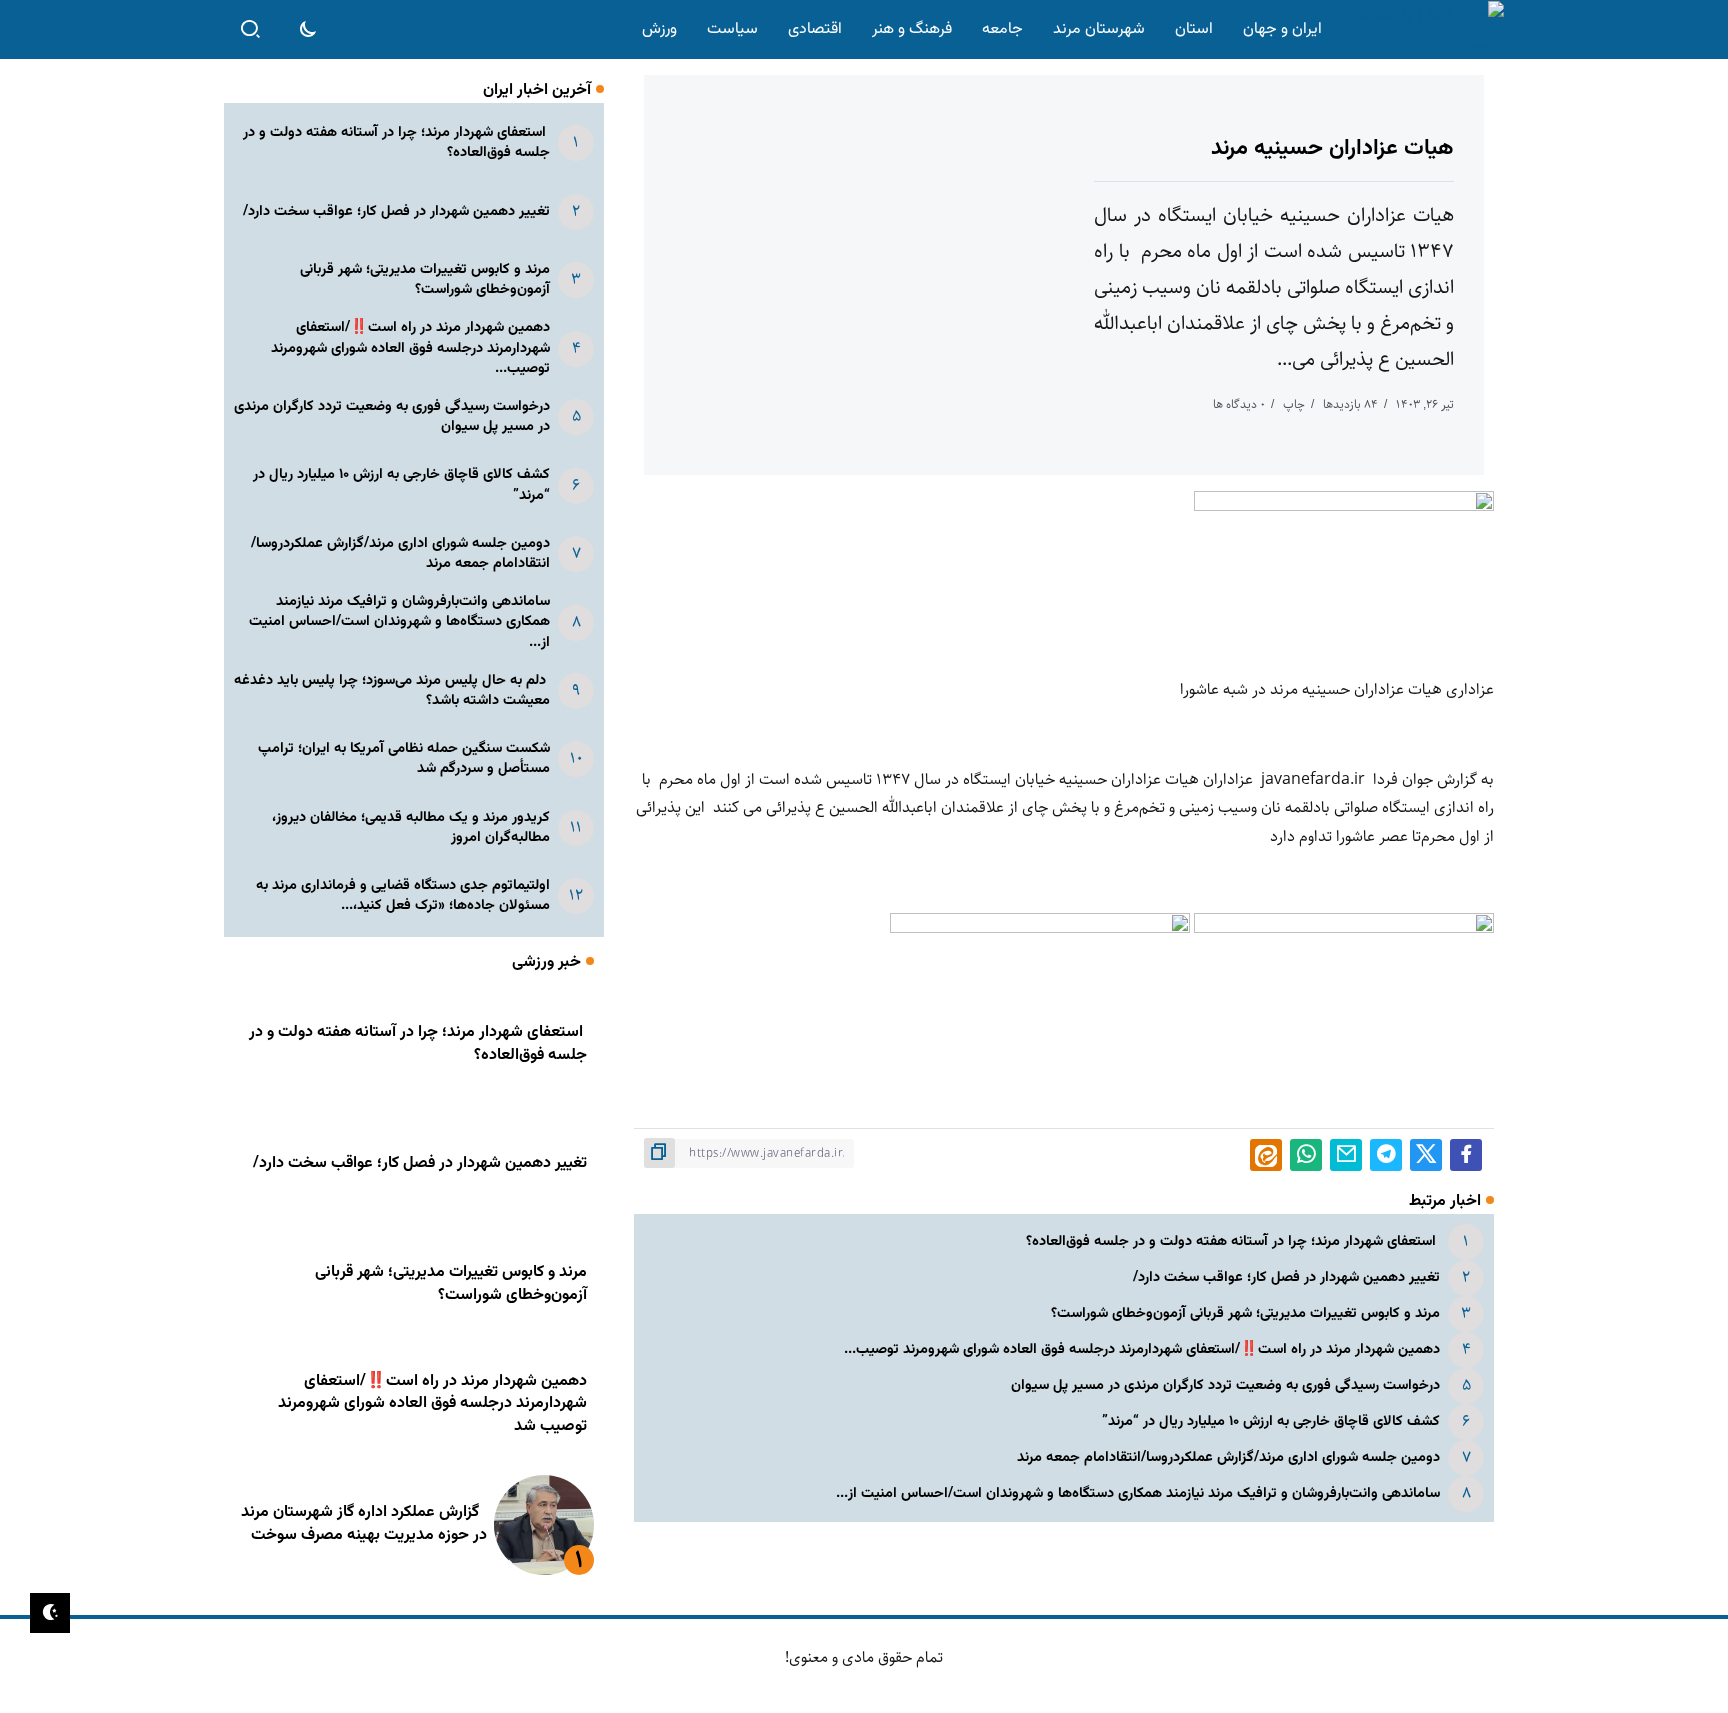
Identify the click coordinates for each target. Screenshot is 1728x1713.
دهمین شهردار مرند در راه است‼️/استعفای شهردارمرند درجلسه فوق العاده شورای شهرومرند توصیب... (1142, 1349)
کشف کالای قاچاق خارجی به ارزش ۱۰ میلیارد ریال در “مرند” (1271, 1421)
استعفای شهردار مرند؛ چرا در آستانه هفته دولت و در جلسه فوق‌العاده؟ (1233, 1241)
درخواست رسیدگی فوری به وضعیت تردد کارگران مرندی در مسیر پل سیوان (1225, 1385)
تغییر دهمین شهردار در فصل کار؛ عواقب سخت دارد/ (1286, 1277)
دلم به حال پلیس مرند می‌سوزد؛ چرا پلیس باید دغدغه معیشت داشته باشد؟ (392, 690)
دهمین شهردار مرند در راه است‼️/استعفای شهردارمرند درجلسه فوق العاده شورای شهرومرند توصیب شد (432, 1404)
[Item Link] (544, 1525)
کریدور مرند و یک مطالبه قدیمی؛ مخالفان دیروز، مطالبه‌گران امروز (411, 827)
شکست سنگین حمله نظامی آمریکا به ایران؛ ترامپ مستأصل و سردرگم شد (404, 758)
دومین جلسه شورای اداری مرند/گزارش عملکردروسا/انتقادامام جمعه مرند (1228, 1457)
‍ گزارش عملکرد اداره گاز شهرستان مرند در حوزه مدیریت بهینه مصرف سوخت (364, 1523)
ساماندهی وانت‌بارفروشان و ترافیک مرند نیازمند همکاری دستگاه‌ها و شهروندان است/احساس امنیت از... (1138, 1493)
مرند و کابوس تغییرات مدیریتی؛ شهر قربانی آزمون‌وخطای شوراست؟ (1245, 1313)
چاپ (1294, 404)
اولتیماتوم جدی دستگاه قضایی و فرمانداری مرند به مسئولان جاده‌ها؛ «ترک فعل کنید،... (403, 895)
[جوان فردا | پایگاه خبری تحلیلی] (1417, 29)
